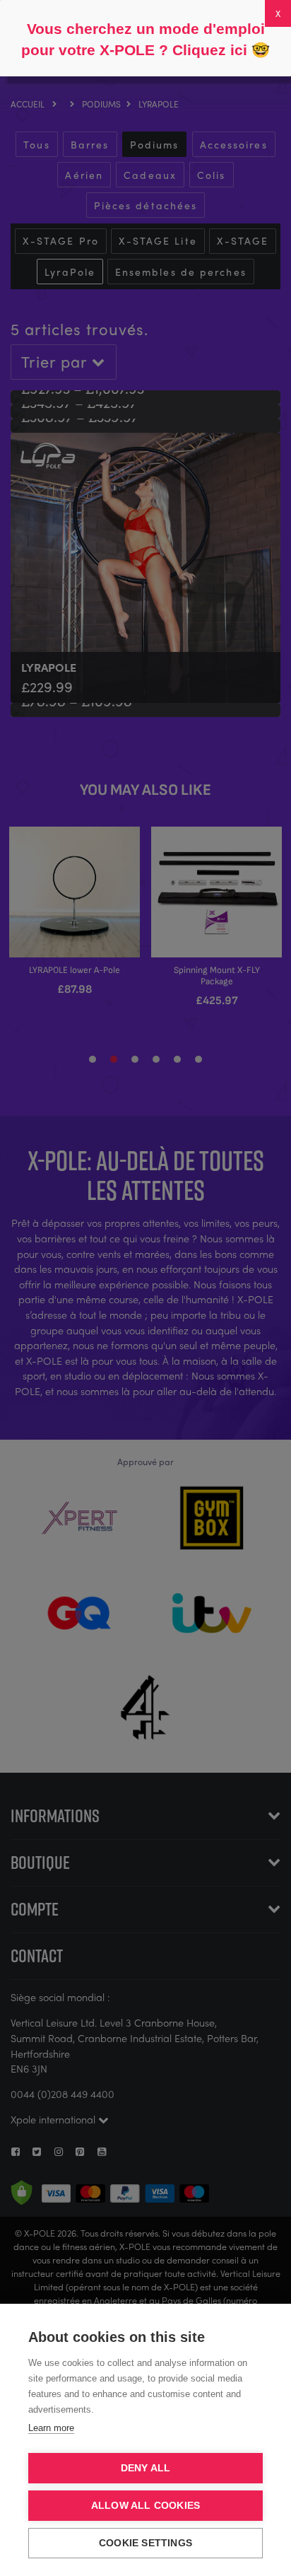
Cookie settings (145, 2543)
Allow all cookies (145, 2506)
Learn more (51, 2428)
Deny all (146, 2468)
